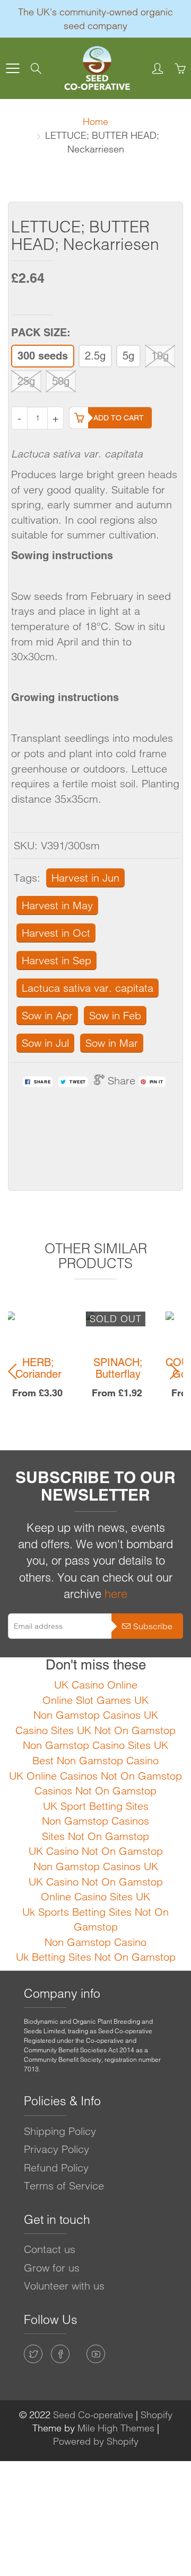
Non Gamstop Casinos (95, 1821)
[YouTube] (96, 2354)
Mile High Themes (116, 2428)
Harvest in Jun (85, 878)
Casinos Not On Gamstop (95, 1790)
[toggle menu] (12, 68)
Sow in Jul (45, 1043)
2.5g (95, 356)
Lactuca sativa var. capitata (88, 988)
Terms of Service (64, 2185)
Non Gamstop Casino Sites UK (95, 1745)
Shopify (157, 2415)
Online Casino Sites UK (95, 1896)
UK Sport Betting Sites (96, 1806)
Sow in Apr (47, 1015)
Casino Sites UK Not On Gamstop (95, 1730)
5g (128, 356)
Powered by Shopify (96, 2441)
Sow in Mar (112, 1043)
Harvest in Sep (57, 960)
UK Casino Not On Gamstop (96, 1851)
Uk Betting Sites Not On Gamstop (96, 1957)
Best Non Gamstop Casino (95, 1760)
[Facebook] (60, 2354)
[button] (15, 1371)
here (116, 1594)
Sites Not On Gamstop (95, 1836)
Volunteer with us (64, 2286)
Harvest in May (57, 905)
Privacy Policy (57, 2149)
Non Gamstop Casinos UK (96, 1715)
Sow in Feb (115, 1015)
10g (160, 356)
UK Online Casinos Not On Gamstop (95, 1776)
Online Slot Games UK (95, 1700)
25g (26, 381)
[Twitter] (33, 2354)
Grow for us (52, 2268)
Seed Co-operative (93, 2415)
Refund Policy (56, 2167)
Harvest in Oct (56, 933)
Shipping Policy (60, 2131)
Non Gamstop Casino (95, 1942)
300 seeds (43, 356)
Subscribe (153, 1626)
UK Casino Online (96, 1685)
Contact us (50, 2249)
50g (61, 381)
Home (95, 122)
